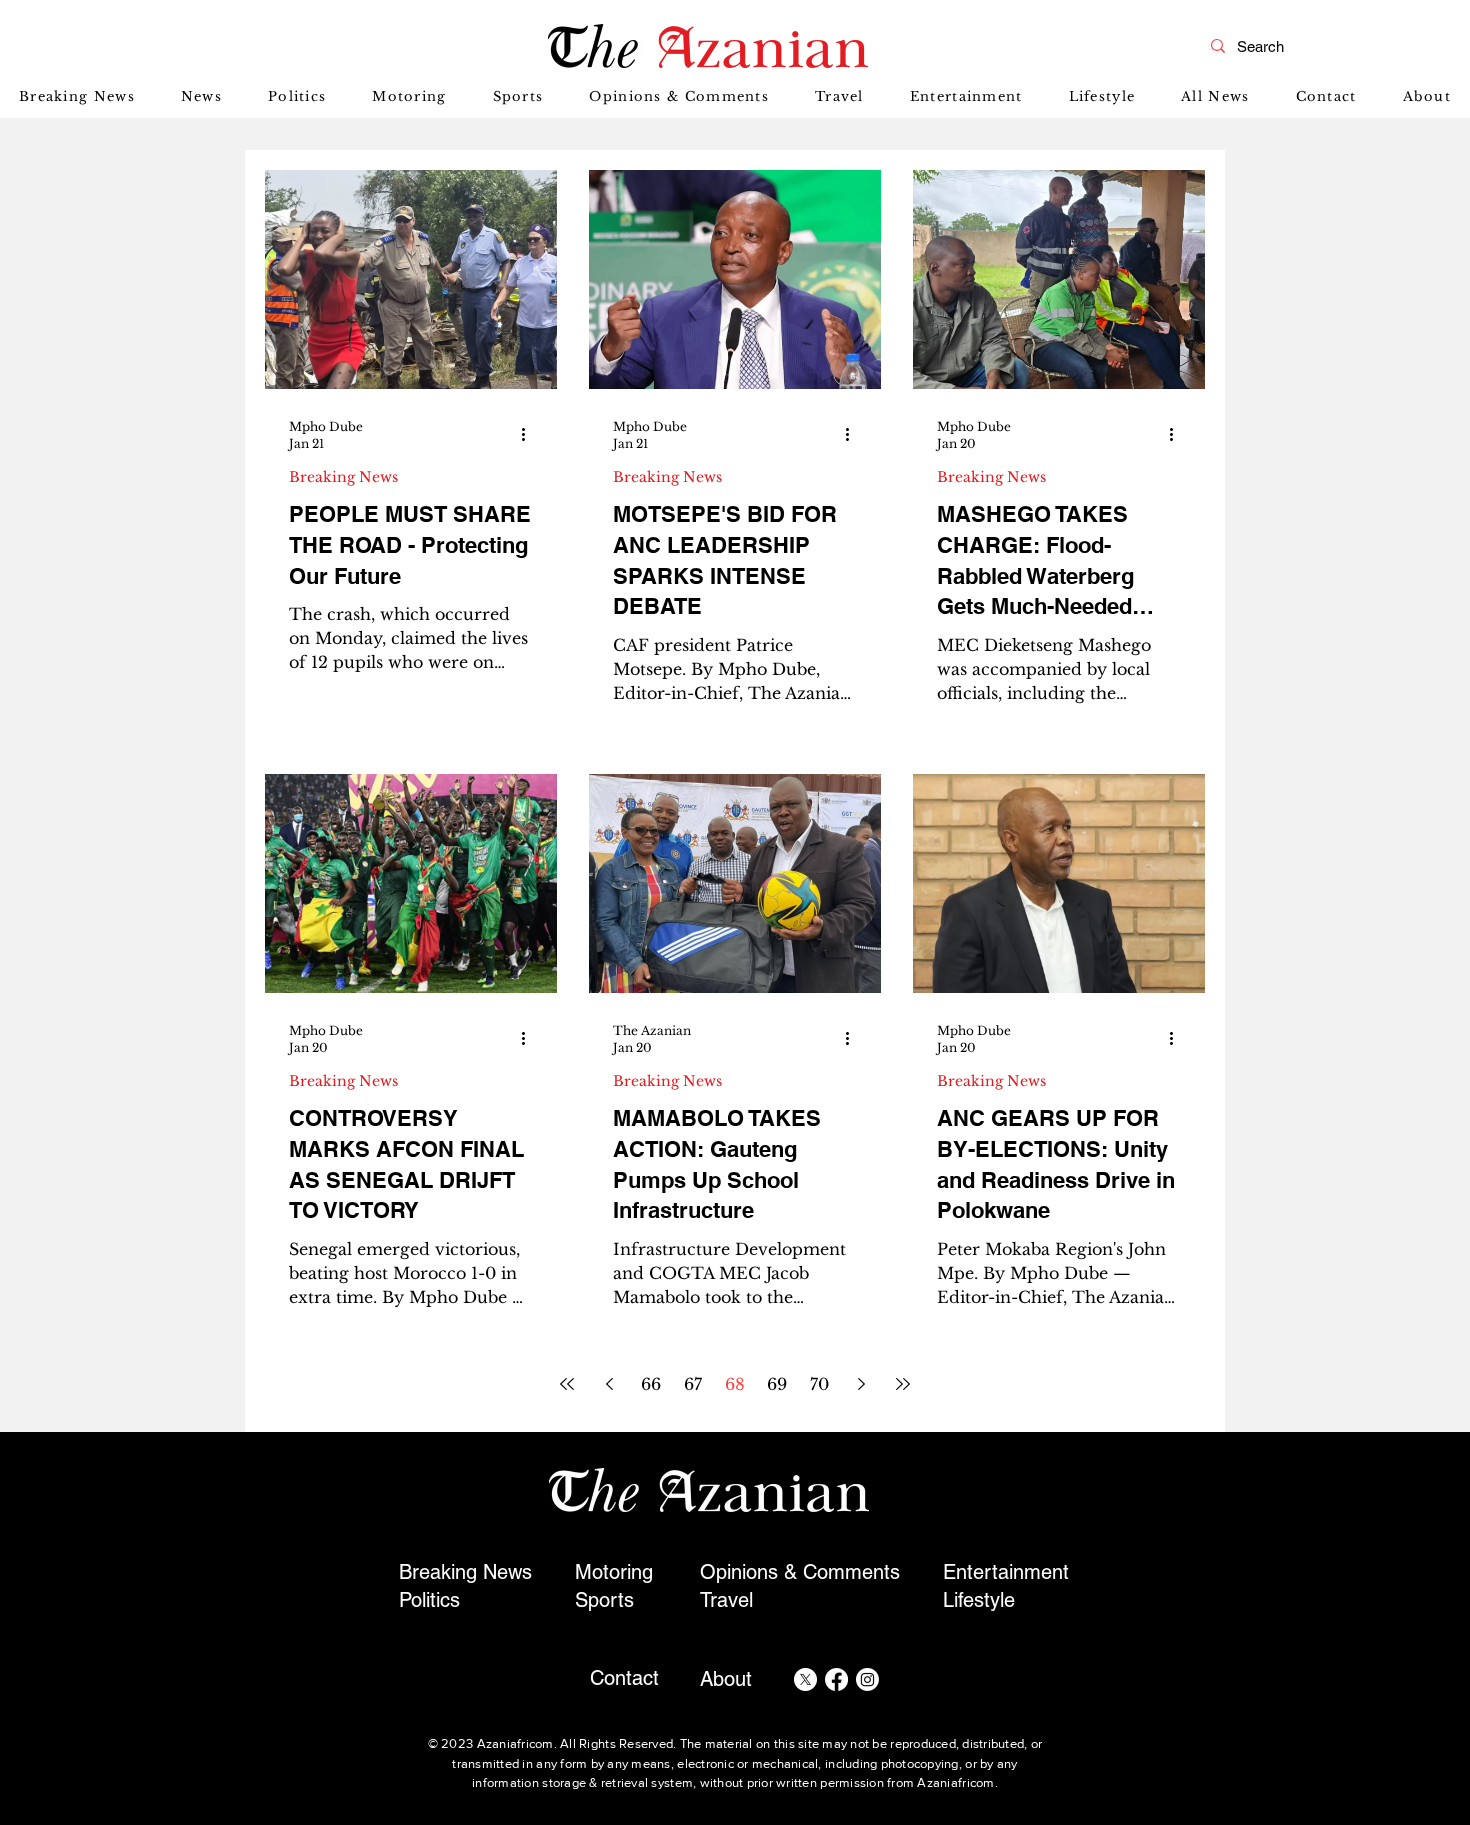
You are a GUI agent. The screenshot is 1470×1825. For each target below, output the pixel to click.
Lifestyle (979, 1600)
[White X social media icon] (805, 1679)
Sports (604, 1600)
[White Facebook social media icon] (836, 1679)
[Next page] (861, 1384)
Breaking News (343, 477)
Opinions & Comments (800, 1572)
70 (819, 1384)
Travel (726, 1600)
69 (777, 1384)
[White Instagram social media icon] (867, 1679)
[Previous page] (609, 1384)
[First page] (567, 1384)
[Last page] (903, 1384)
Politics (429, 1600)
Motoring (614, 1572)
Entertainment (1006, 1572)
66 (651, 1384)
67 (693, 1384)
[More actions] (530, 434)
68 (735, 1384)
